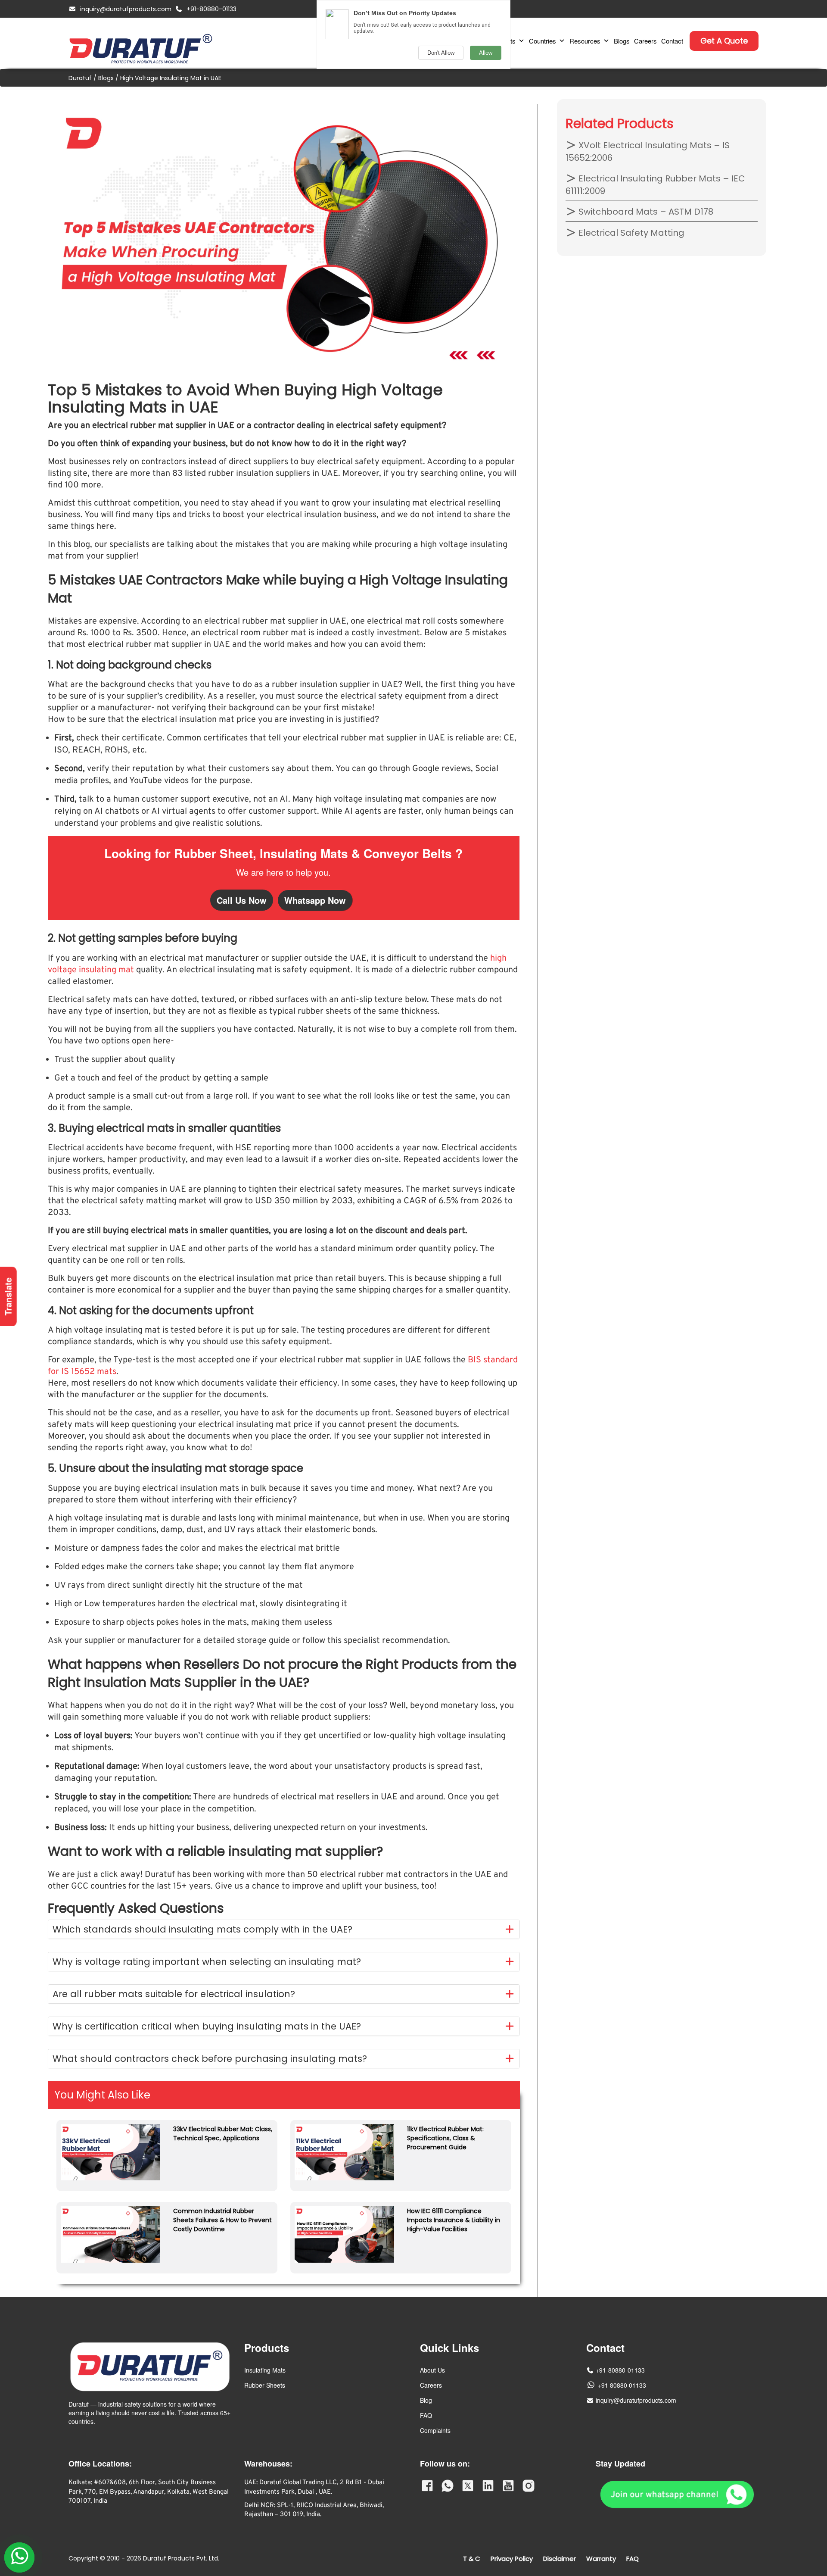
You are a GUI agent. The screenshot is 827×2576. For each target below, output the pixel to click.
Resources (585, 41)
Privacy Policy (512, 2559)
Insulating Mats (265, 2370)
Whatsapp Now (315, 900)
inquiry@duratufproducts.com (126, 9)
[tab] (284, 1929)
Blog (426, 2400)
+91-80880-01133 (211, 9)
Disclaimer (560, 2559)
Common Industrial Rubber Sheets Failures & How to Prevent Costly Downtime (222, 2220)
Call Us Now (242, 900)
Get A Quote (724, 41)
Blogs (622, 41)
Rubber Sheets (265, 2385)
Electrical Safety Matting (630, 233)
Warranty (601, 2559)
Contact (672, 41)
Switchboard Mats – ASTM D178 (645, 212)
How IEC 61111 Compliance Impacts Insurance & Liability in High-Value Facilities (454, 2220)
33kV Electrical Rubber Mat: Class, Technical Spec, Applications (223, 2134)
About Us (432, 2370)
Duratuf (80, 78)
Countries (543, 41)
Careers (645, 41)
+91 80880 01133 (622, 2385)
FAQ (426, 2415)
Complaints (435, 2430)
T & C (472, 2559)
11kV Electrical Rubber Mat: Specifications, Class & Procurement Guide (445, 2138)
